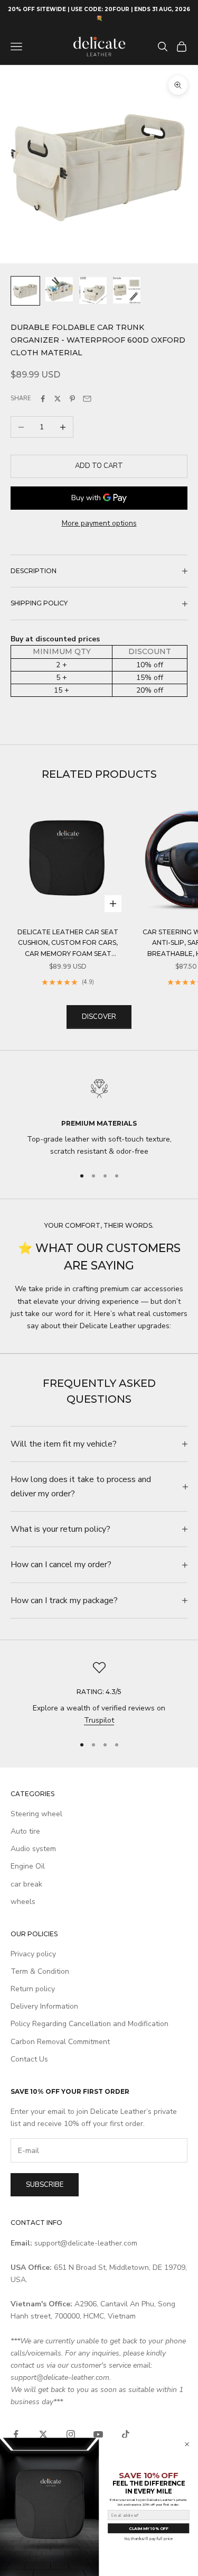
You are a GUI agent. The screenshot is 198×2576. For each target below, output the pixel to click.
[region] (99, 1115)
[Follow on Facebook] (16, 2434)
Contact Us (29, 2059)
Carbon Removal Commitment (60, 2042)
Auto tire (25, 1831)
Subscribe (45, 2185)
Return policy (33, 1989)
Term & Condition (40, 1971)
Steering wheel (36, 1814)
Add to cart (99, 466)
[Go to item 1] (25, 291)
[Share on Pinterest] (72, 399)
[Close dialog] (187, 2445)
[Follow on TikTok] (126, 2434)
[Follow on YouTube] (98, 2434)
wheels (23, 1902)
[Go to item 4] (127, 290)
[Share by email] (87, 399)
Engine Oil (28, 1866)
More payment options (99, 523)
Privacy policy (33, 1954)
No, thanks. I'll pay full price (149, 2539)
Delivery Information (44, 2006)
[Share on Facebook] (43, 399)
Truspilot (99, 1720)
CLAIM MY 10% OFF (148, 2528)
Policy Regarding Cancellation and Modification (89, 2024)
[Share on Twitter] (58, 399)
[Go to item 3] (93, 291)
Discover (99, 1017)
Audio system (33, 1849)
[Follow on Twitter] (43, 2434)
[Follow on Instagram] (71, 2434)
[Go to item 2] (59, 289)
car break (26, 1884)
